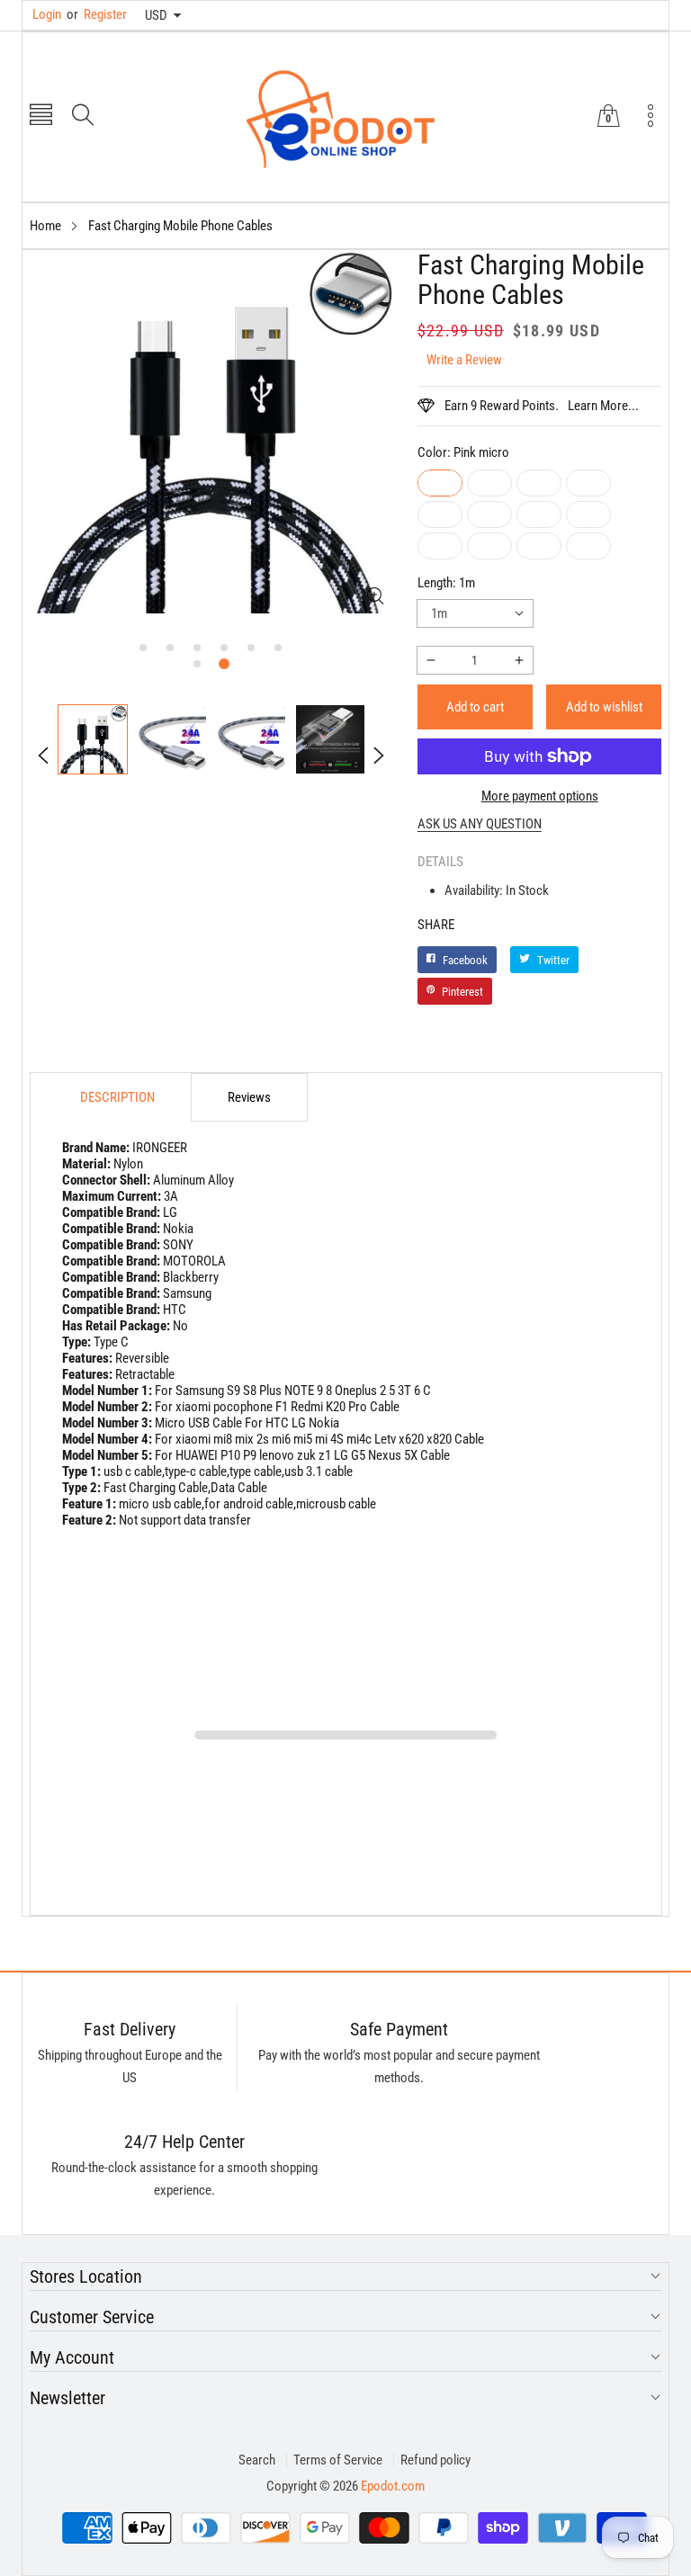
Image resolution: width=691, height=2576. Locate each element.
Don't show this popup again (357, 1463)
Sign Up (522, 1422)
